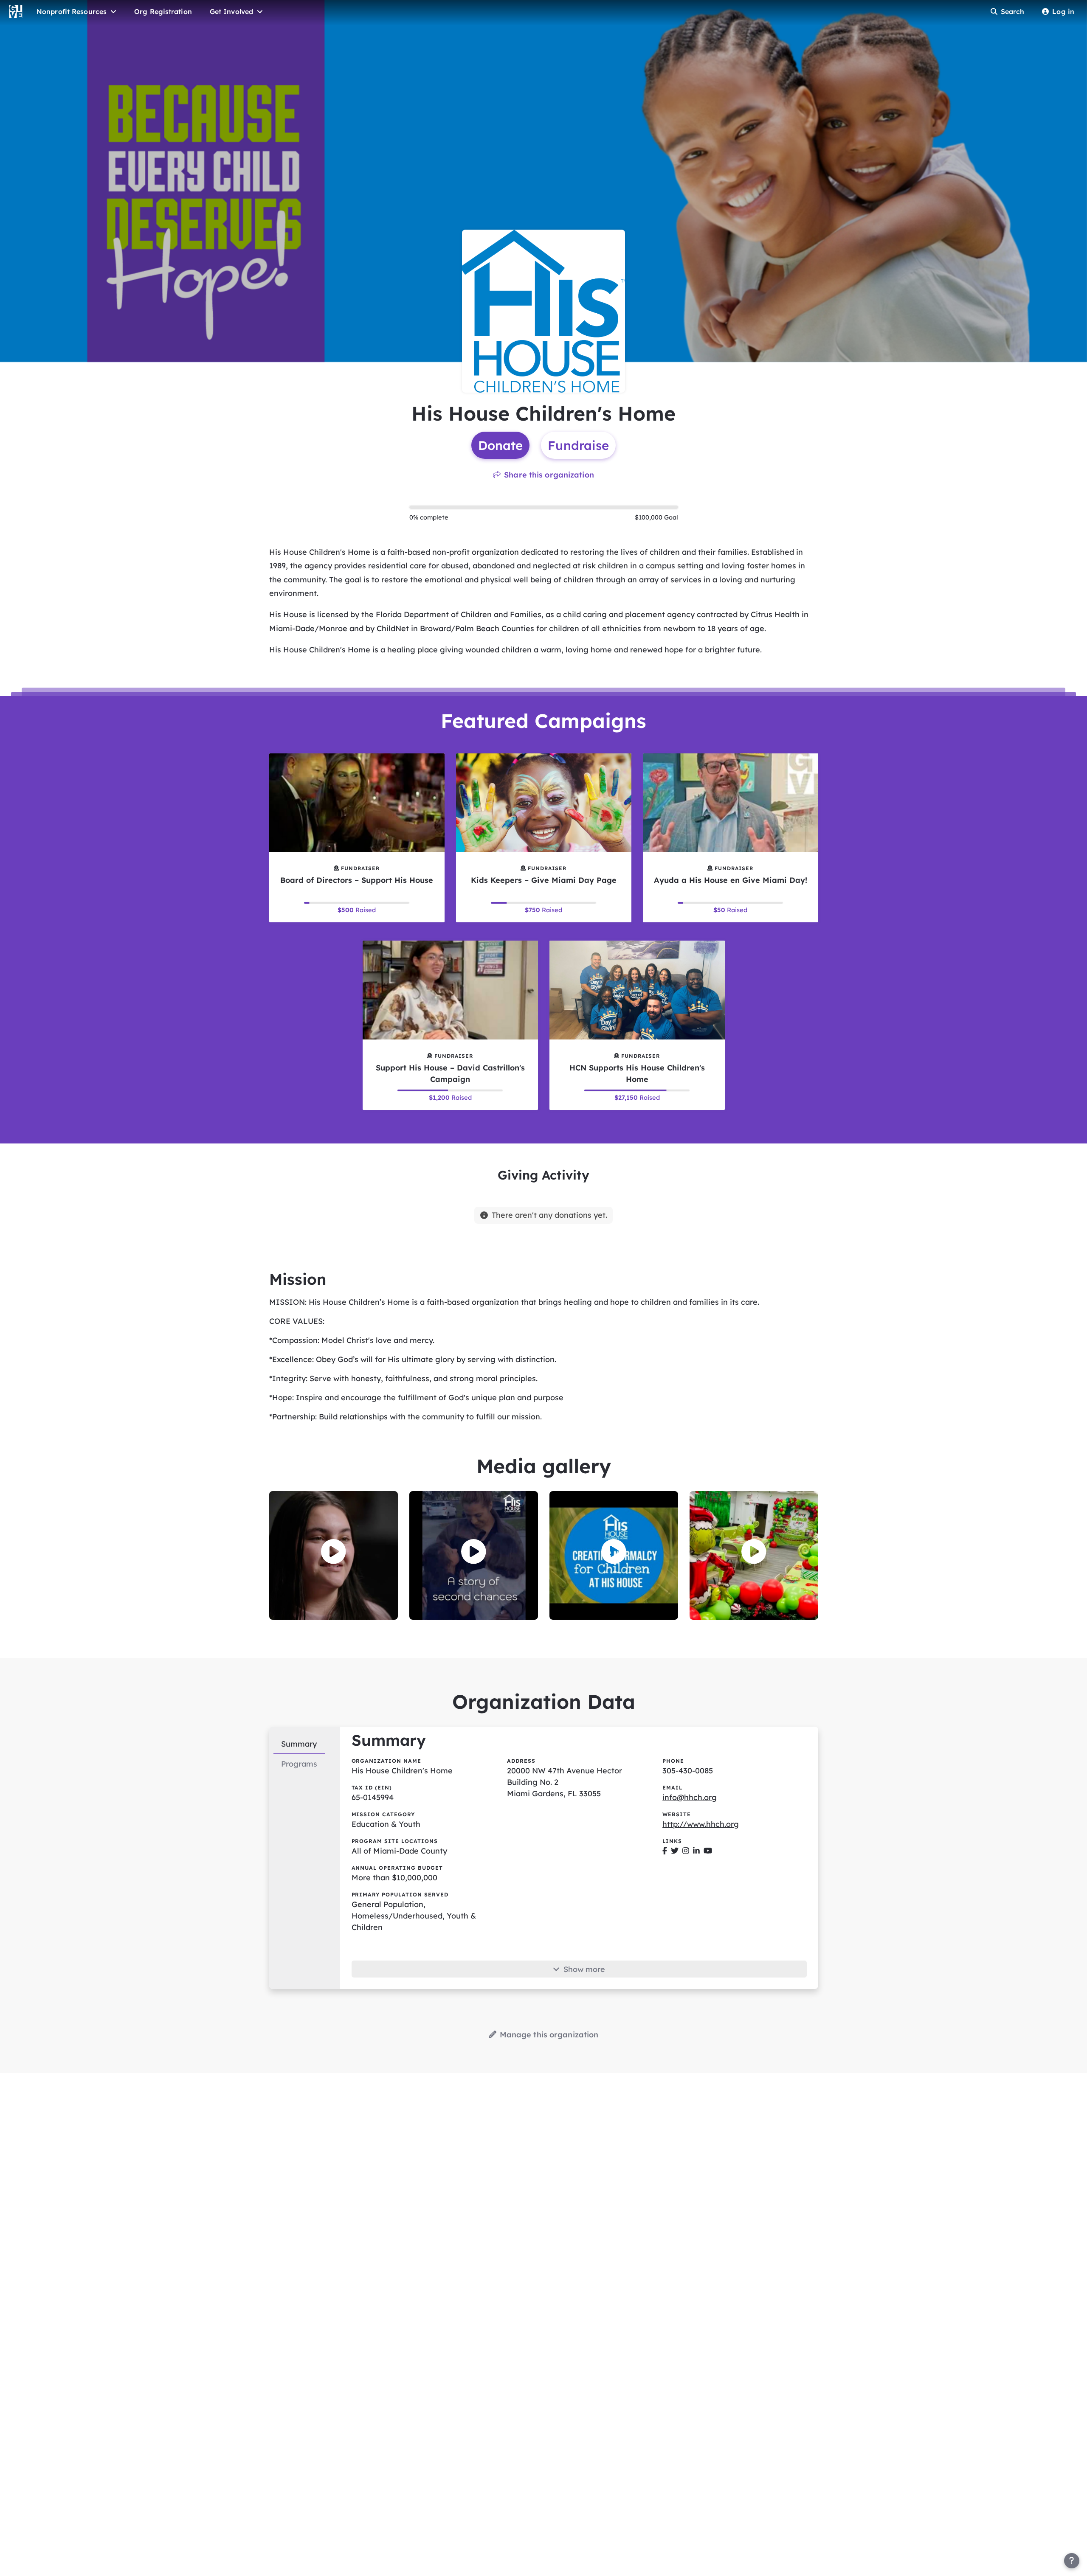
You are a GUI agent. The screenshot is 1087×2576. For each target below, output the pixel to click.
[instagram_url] (686, 1851)
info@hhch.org (690, 1797)
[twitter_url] (675, 1851)
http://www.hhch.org (701, 1824)
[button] (334, 1552)
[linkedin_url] (696, 1851)
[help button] (1072, 2561)
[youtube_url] (708, 1851)
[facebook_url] (665, 1851)
